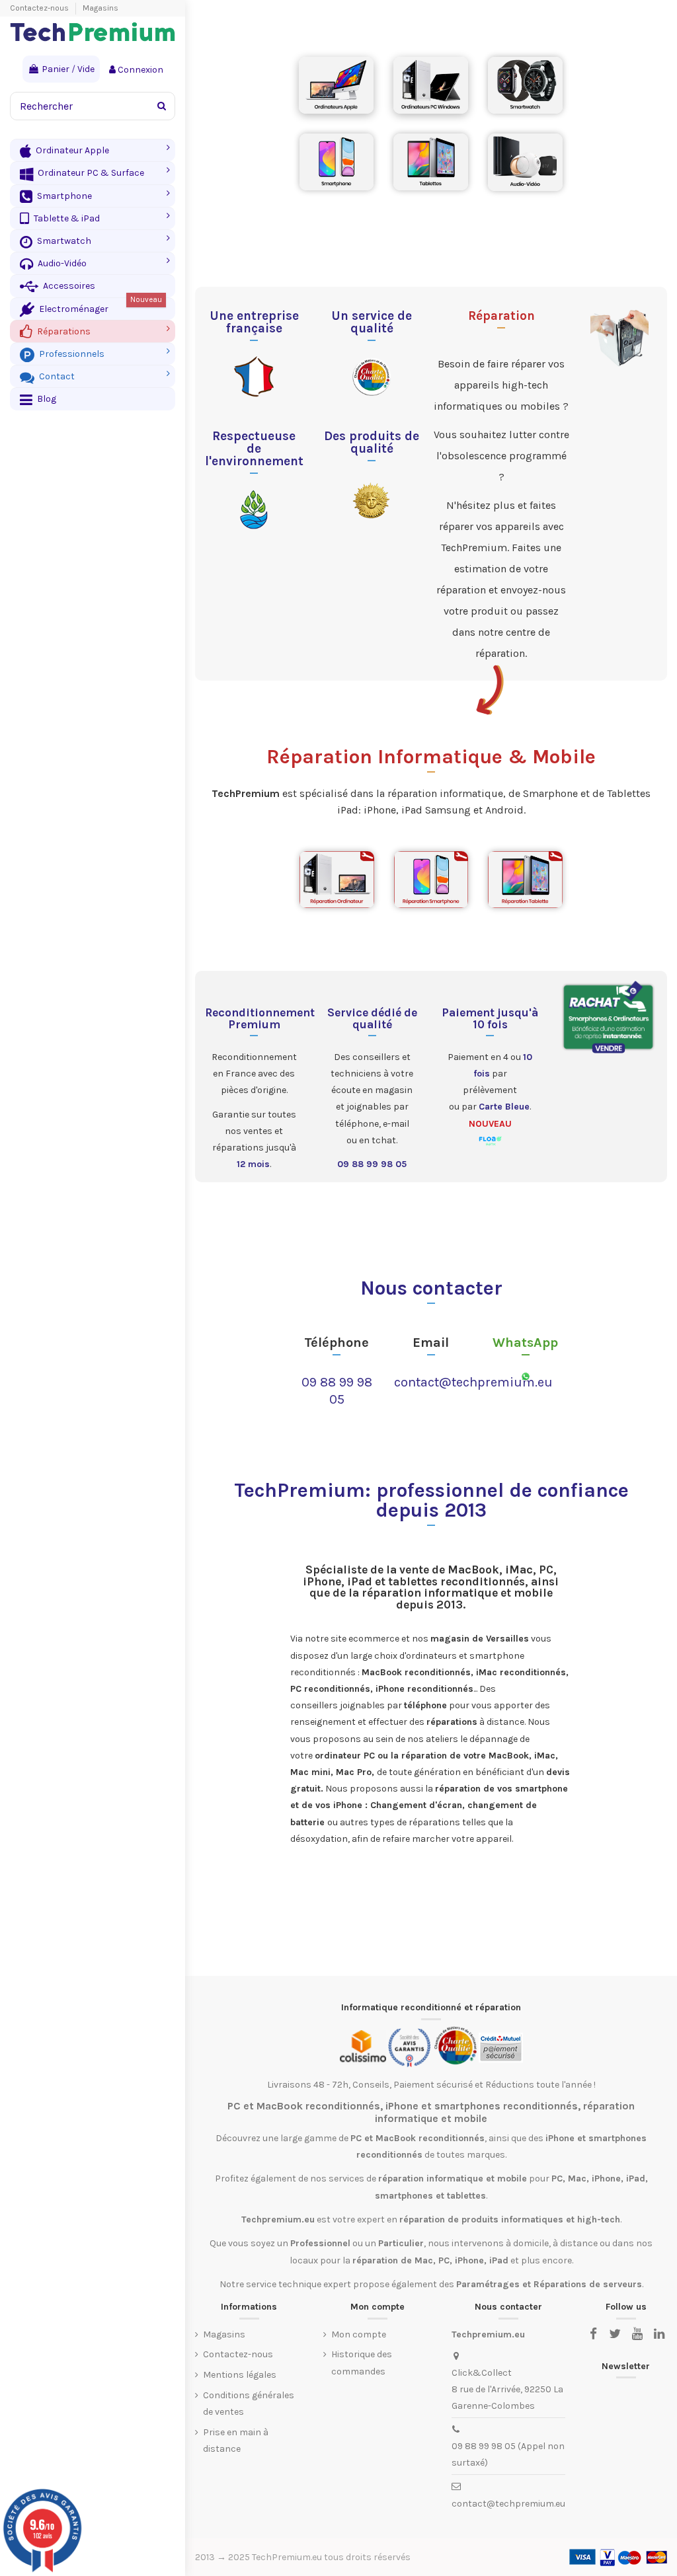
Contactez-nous (40, 8)
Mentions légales (240, 2375)
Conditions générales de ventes (249, 2404)
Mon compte (359, 2334)
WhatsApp (525, 1343)
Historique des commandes (362, 2363)
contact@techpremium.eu (473, 1382)
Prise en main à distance (236, 2441)
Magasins (100, 8)
